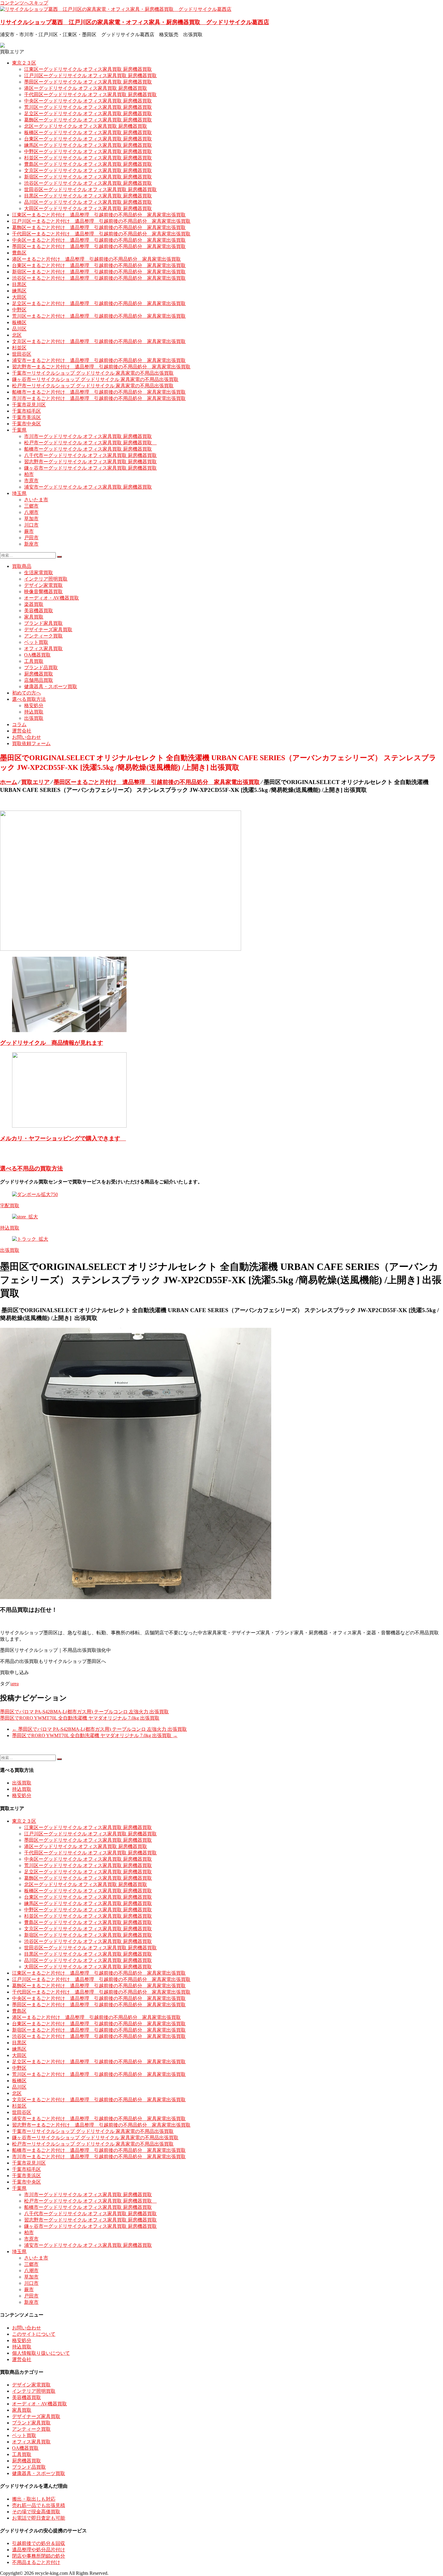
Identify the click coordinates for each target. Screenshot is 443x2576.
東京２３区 (24, 63)
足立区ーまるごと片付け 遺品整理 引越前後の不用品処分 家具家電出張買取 (99, 303)
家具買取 (34, 617)
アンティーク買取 (43, 636)
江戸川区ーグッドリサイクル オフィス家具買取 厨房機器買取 (90, 76)
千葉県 (19, 430)
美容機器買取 (39, 611)
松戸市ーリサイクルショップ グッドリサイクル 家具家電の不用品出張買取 (93, 386)
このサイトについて (34, 2334)
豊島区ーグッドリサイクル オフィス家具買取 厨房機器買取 (88, 164)
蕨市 (29, 531)
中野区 (19, 310)
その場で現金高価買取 (36, 2512)
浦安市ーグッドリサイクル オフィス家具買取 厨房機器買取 (88, 487)
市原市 (31, 481)
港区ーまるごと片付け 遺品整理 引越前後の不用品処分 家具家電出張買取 (96, 259)
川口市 (31, 525)
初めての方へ (27, 693)
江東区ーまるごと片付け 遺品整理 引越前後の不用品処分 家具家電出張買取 (99, 215)
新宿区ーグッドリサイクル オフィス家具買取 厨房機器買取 (88, 177)
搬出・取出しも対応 (34, 2499)
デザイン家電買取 (43, 585)
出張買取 (34, 718)
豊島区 (19, 253)
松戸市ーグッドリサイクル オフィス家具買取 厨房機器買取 (90, 443)
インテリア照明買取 (46, 579)
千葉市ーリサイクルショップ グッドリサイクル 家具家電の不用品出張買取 (93, 373)
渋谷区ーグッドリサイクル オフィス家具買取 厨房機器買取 (88, 183)
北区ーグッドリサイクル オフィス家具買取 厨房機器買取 (86, 126)
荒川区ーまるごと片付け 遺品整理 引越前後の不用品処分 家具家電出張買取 (99, 316)
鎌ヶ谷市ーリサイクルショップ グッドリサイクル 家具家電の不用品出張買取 (95, 379)
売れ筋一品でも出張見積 (39, 2505)
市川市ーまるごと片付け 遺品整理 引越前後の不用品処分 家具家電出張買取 (99, 398)
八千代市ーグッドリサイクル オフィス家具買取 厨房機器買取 (90, 455)
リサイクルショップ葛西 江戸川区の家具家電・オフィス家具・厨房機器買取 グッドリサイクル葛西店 (135, 22)
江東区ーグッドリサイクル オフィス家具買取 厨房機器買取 (88, 69)
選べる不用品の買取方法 (31, 1168)
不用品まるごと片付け (36, 2562)
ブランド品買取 (41, 668)
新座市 (31, 544)
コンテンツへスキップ (24, 3)
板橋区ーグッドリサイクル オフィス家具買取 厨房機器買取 (88, 132)
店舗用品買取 (39, 680)
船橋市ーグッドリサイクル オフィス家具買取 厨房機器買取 (88, 449)
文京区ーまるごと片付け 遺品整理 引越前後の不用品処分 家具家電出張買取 (99, 341)
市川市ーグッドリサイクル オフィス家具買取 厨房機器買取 (88, 436)
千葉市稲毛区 (27, 411)
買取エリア (35, 782)
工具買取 (34, 661)
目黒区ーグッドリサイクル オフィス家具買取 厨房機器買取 (88, 196)
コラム (19, 724)
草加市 (31, 519)
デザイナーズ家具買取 (48, 630)
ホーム (9, 782)
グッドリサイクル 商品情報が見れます (52, 1043)
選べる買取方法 (29, 699)
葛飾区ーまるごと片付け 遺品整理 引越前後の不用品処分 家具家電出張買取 (99, 227)
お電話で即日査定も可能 (39, 2518)
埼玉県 (19, 493)
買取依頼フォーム (31, 743)
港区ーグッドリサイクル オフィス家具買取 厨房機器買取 (86, 88)
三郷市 (31, 506)
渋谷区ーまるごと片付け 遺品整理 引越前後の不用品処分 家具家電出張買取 (99, 278)
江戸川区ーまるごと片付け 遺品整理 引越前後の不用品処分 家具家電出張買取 (101, 221)
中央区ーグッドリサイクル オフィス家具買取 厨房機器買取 (88, 101)
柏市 (29, 474)
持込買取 (34, 712)
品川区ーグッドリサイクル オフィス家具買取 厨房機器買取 (88, 202)
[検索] (59, 557)
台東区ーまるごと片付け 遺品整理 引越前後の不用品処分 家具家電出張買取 (99, 265)
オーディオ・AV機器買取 (52, 598)
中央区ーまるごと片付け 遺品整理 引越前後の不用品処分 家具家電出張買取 (99, 240)
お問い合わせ (27, 737)
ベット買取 (36, 642)
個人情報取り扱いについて (41, 2353)
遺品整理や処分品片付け (39, 2550)
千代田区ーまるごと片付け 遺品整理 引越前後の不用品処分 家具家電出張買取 (101, 234)
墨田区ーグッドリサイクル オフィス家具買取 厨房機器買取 (88, 82)
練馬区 (19, 291)
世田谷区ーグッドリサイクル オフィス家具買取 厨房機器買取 (90, 189)
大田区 (19, 297)
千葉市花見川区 (29, 405)
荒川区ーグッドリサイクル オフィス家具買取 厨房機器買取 (88, 107)
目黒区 (19, 284)
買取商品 (22, 566)
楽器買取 (34, 604)
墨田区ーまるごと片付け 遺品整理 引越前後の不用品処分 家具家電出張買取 (99, 246)
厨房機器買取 (39, 674)
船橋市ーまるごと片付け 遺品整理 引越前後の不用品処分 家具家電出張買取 (99, 392)
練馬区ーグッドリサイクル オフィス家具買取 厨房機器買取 (88, 145)
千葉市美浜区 (27, 417)
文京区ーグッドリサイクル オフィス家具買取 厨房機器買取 (88, 170)
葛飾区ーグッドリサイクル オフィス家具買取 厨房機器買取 (88, 120)
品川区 (19, 329)
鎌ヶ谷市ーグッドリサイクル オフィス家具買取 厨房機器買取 (90, 468)
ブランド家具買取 (43, 623)
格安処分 (34, 705)
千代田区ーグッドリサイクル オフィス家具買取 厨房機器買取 (90, 94)
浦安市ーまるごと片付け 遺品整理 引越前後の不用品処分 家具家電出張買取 (99, 360)
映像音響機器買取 (43, 592)
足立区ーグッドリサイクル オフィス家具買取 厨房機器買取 (88, 113)
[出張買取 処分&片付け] (121, 949)
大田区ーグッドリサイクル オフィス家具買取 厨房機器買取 (88, 208)
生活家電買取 (39, 573)
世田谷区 (22, 354)
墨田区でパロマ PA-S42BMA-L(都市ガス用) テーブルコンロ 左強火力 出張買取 (84, 1712)
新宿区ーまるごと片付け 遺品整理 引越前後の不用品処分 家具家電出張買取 (99, 272)
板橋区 (19, 322)
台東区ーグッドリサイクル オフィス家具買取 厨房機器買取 (88, 139)
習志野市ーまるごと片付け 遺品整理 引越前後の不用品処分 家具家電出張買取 (101, 367)
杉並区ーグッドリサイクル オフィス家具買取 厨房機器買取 (88, 158)
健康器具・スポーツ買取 (51, 687)
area (15, 1684)
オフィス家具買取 (43, 649)
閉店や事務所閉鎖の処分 (39, 2556)
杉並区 (19, 348)
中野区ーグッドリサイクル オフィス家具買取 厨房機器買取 (88, 151)
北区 (17, 335)
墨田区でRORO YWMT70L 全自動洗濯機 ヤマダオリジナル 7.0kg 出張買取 (80, 1718)
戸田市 (31, 538)
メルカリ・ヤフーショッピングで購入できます (63, 1138)
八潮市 (31, 512)
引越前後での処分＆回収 (39, 2543)
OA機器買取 (37, 655)
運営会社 (22, 731)
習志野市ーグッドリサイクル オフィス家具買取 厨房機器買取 (90, 462)
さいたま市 (36, 500)
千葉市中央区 (27, 424)
